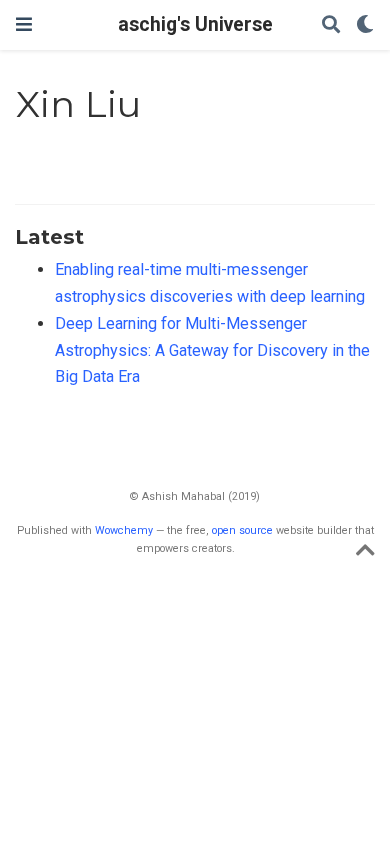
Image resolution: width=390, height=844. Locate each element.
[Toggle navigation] (24, 24)
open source (242, 530)
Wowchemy (124, 530)
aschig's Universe (195, 24)
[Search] (331, 25)
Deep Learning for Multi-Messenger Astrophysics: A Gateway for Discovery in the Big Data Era (212, 350)
